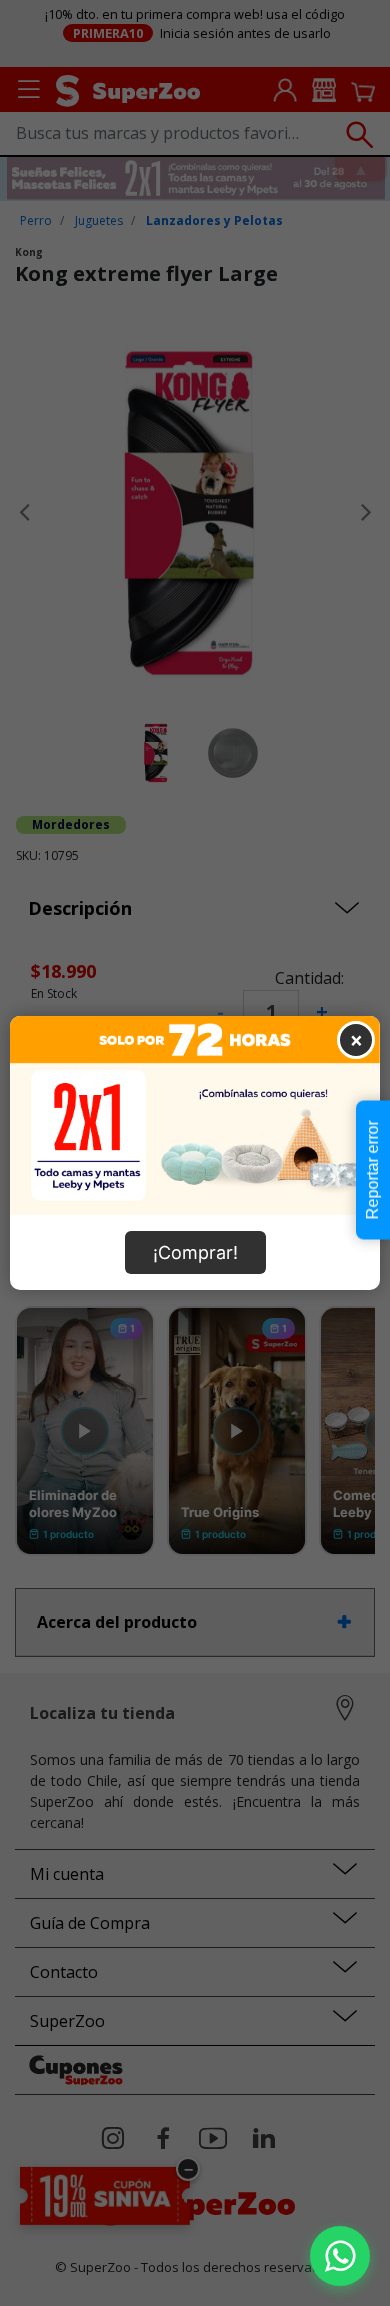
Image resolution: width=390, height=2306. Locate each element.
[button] (340, 2256)
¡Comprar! (195, 1252)
